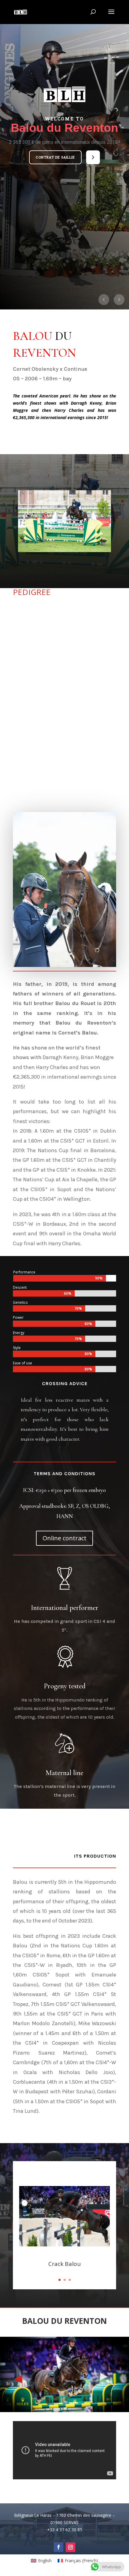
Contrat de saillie (55, 157)
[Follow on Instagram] (70, 2547)
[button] (55, 157)
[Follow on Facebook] (58, 2547)
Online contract (64, 1538)
